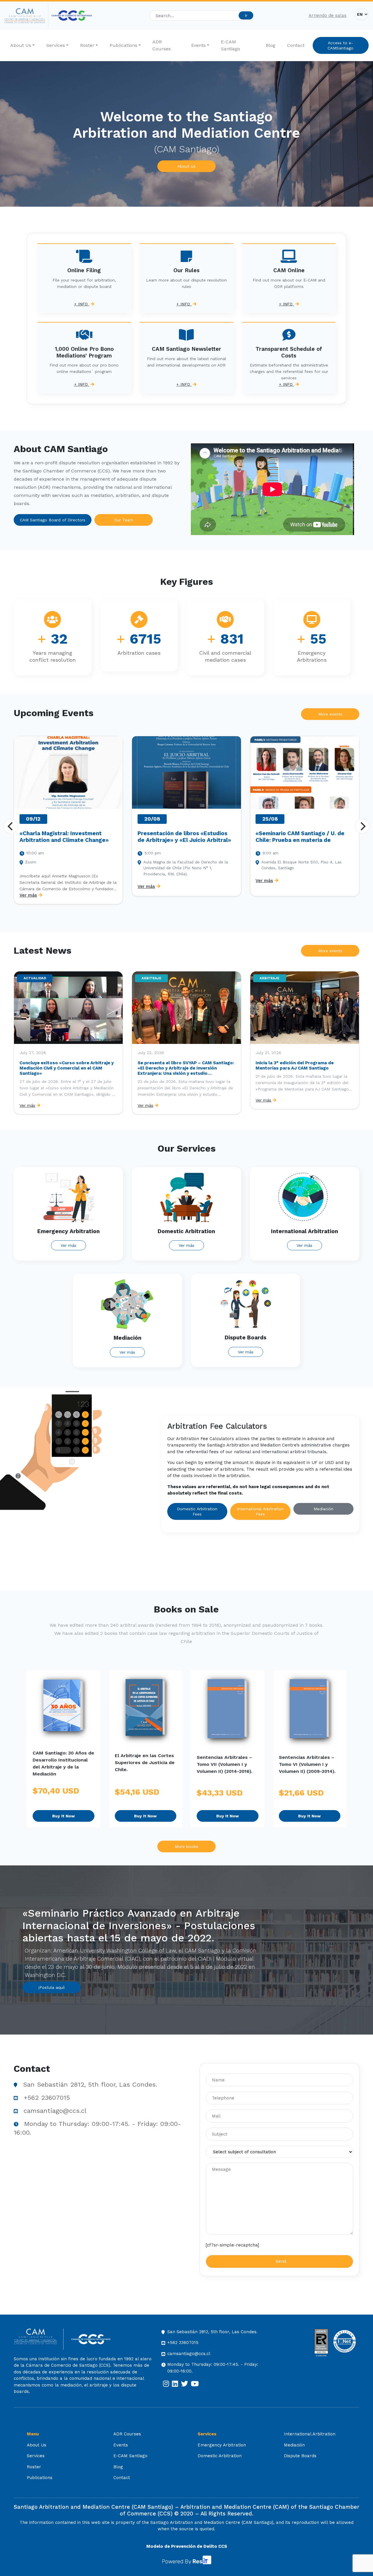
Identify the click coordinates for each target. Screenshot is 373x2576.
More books (186, 1846)
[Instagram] (166, 2384)
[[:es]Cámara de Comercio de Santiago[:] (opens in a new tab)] (72, 16)
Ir (246, 15)
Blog (271, 45)
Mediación (323, 1509)
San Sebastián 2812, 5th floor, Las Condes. (90, 2084)
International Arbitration (310, 2434)
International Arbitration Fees (260, 1511)
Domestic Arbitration (220, 2456)
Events (198, 45)
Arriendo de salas (328, 15)
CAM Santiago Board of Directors (53, 520)
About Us (21, 45)
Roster (87, 45)
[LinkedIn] (175, 2384)
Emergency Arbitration (222, 2445)
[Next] (362, 826)
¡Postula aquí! (52, 1987)
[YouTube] (195, 2384)
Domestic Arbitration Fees (197, 1511)
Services (56, 45)
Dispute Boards (300, 2456)
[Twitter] (184, 2384)
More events (330, 714)
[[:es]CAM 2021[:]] (26, 16)
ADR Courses (162, 45)
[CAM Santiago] (39, 2339)
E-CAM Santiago (231, 45)
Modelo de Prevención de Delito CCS (187, 2546)
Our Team (124, 520)
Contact (296, 45)
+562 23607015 (47, 2098)
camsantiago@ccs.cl (55, 2111)
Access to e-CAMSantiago (341, 45)
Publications (123, 45)
